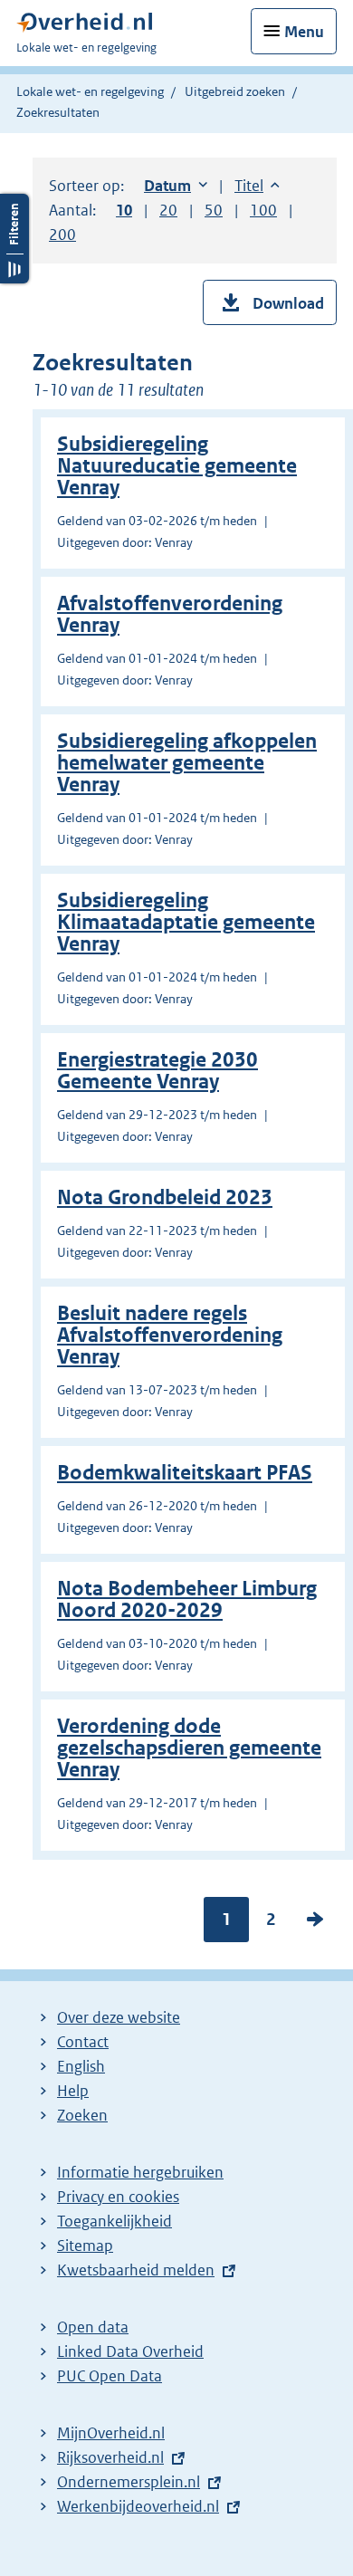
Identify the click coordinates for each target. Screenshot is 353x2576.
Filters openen (14, 239)
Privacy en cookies (118, 2197)
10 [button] (124, 210)
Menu (304, 32)
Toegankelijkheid (114, 2221)
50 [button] (214, 210)
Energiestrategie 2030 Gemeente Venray (157, 1071)
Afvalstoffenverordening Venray (170, 614)
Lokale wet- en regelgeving (90, 91)
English (81, 2066)
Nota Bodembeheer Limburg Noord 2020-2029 (187, 1599)
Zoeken (82, 2115)
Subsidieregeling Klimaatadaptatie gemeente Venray (186, 922)
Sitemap (85, 2246)
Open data (93, 2327)
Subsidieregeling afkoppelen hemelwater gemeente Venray (187, 763)
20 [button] (168, 210)
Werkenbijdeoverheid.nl (138, 2506)
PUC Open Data (110, 2376)
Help (73, 2091)
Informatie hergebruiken (140, 2172)
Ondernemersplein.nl (129, 2482)
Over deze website (119, 2017)
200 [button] (62, 235)
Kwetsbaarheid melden (136, 2270)
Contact (83, 2042)
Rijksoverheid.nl (110, 2457)
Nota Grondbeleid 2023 (165, 1197)
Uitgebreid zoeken (235, 91)
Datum (176, 186)
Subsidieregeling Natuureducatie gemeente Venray (177, 466)
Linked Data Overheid (130, 2351)
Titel (257, 186)
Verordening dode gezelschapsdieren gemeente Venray (189, 1748)
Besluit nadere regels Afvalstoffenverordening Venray (170, 1335)
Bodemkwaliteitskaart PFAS (185, 1473)
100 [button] (263, 210)
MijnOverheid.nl (111, 2433)
